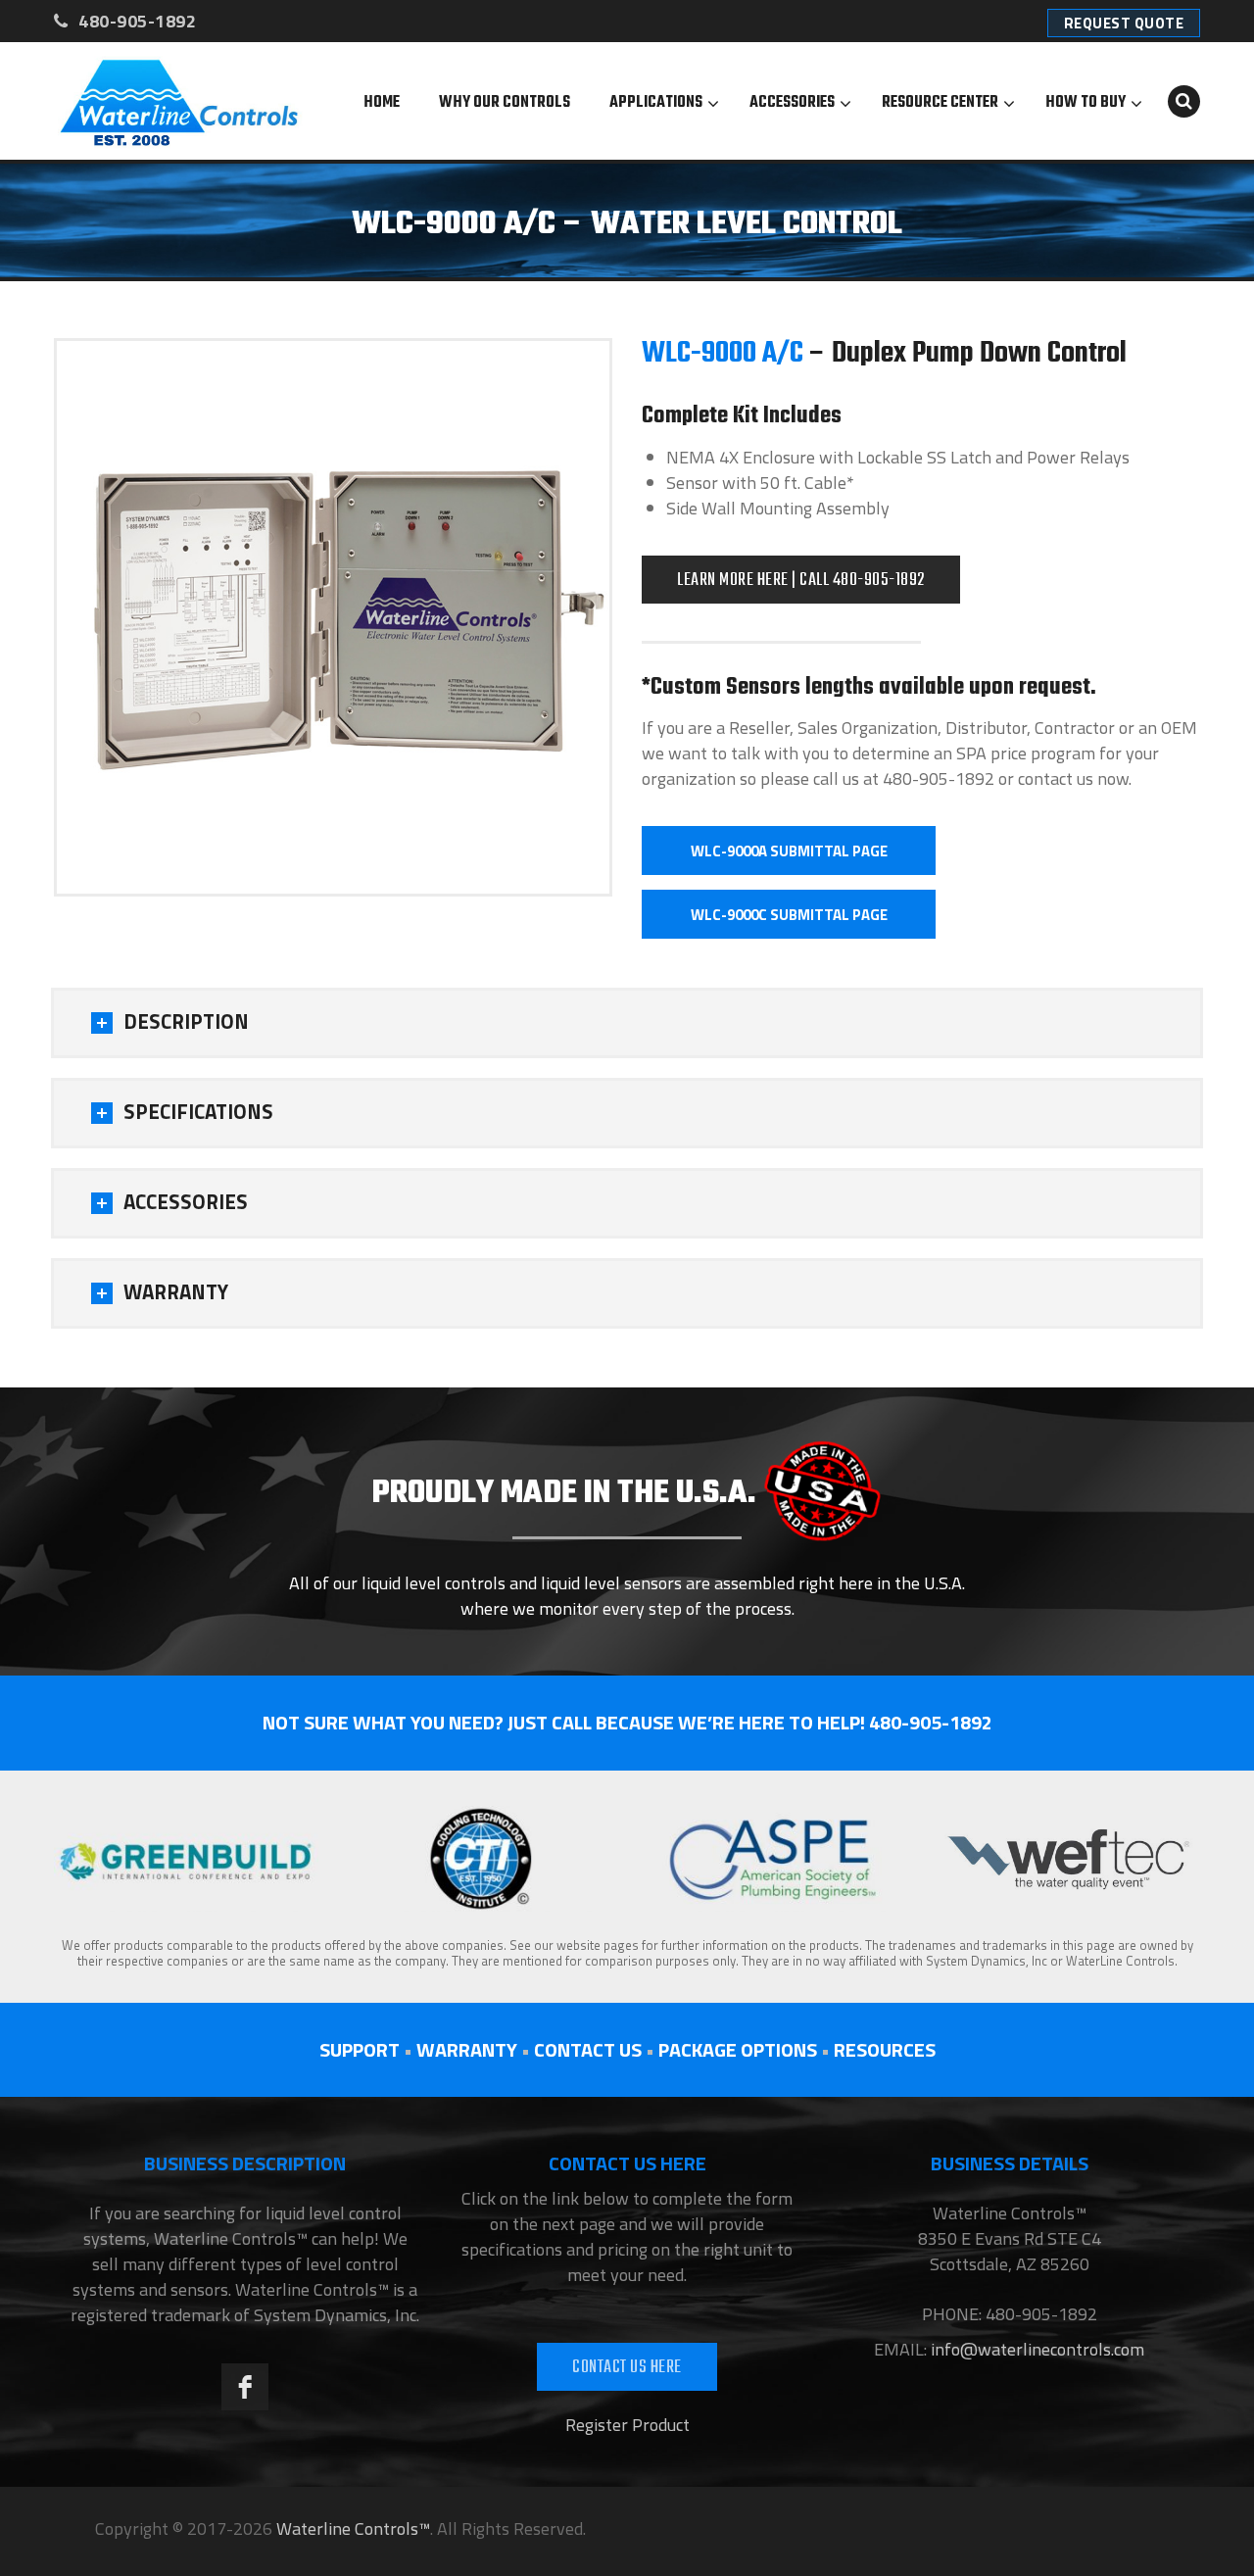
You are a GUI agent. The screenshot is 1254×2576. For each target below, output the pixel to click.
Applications (656, 103)
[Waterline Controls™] (179, 101)
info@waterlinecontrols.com (1036, 2349)
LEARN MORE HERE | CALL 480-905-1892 (801, 581)
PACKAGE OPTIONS (738, 2049)
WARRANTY (467, 2049)
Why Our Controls (505, 103)
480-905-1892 (135, 21)
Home (382, 103)
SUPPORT (360, 2049)
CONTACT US (588, 2049)
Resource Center (940, 103)
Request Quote (1124, 23)
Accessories (792, 103)
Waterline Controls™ (353, 2528)
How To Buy (1085, 103)
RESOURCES (885, 2049)
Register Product (627, 2425)
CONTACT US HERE (627, 2368)
